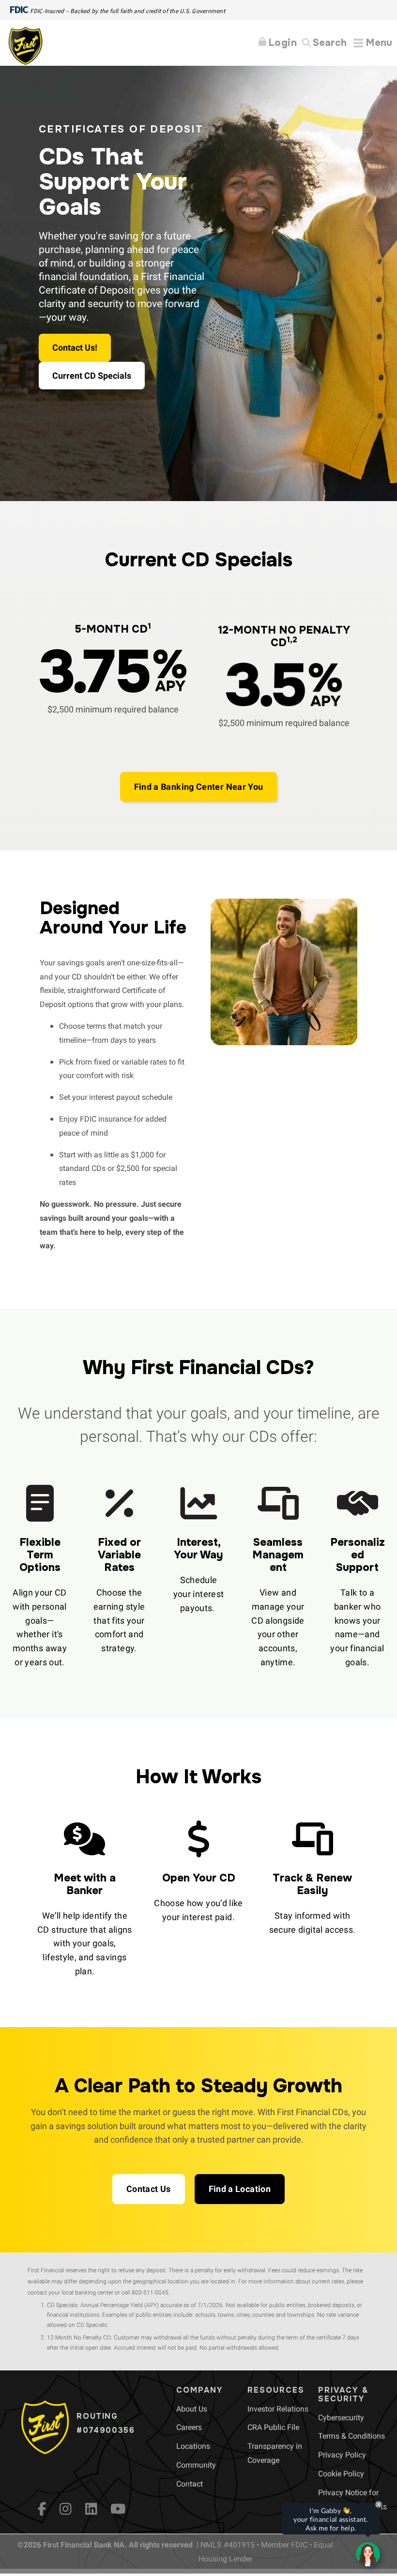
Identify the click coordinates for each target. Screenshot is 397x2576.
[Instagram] (66, 2509)
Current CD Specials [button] (92, 376)
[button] (199, 787)
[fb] (42, 2509)
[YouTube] (118, 2509)
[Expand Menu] (373, 43)
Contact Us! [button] (75, 348)
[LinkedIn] (91, 2509)
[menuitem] (192, 2409)
